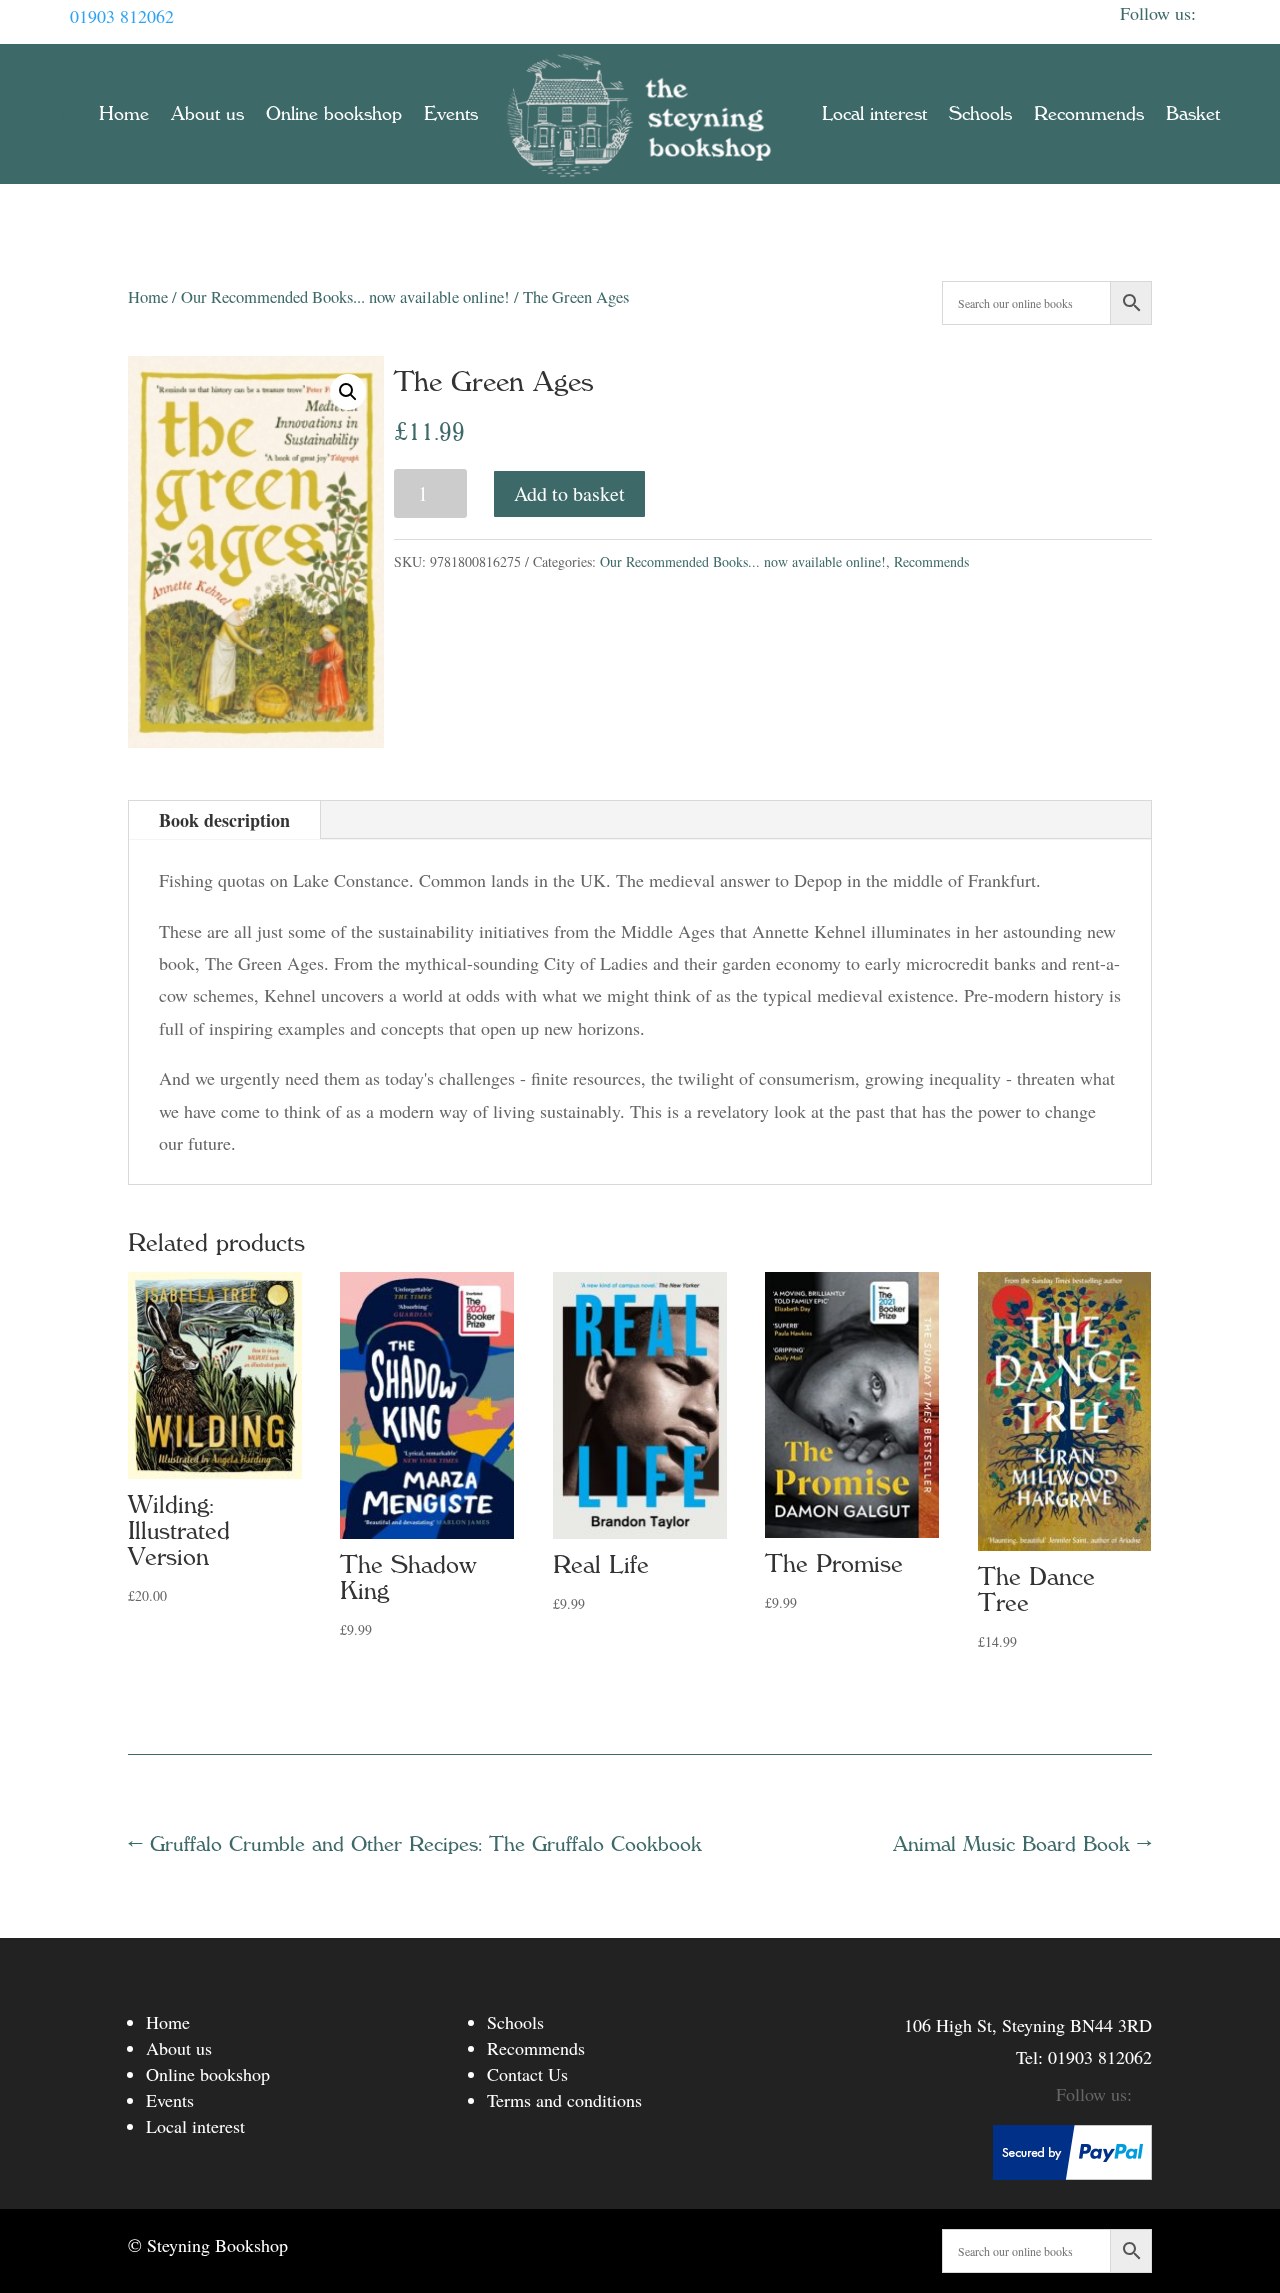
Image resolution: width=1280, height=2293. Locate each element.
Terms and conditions (564, 2100)
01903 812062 (122, 16)
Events (451, 114)
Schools (980, 114)
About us (207, 114)
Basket (1193, 114)
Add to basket (569, 493)
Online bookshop (334, 114)
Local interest (874, 114)
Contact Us (527, 2074)
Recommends (1089, 114)
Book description (224, 820)
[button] (348, 392)
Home (124, 114)
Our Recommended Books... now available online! (345, 297)
